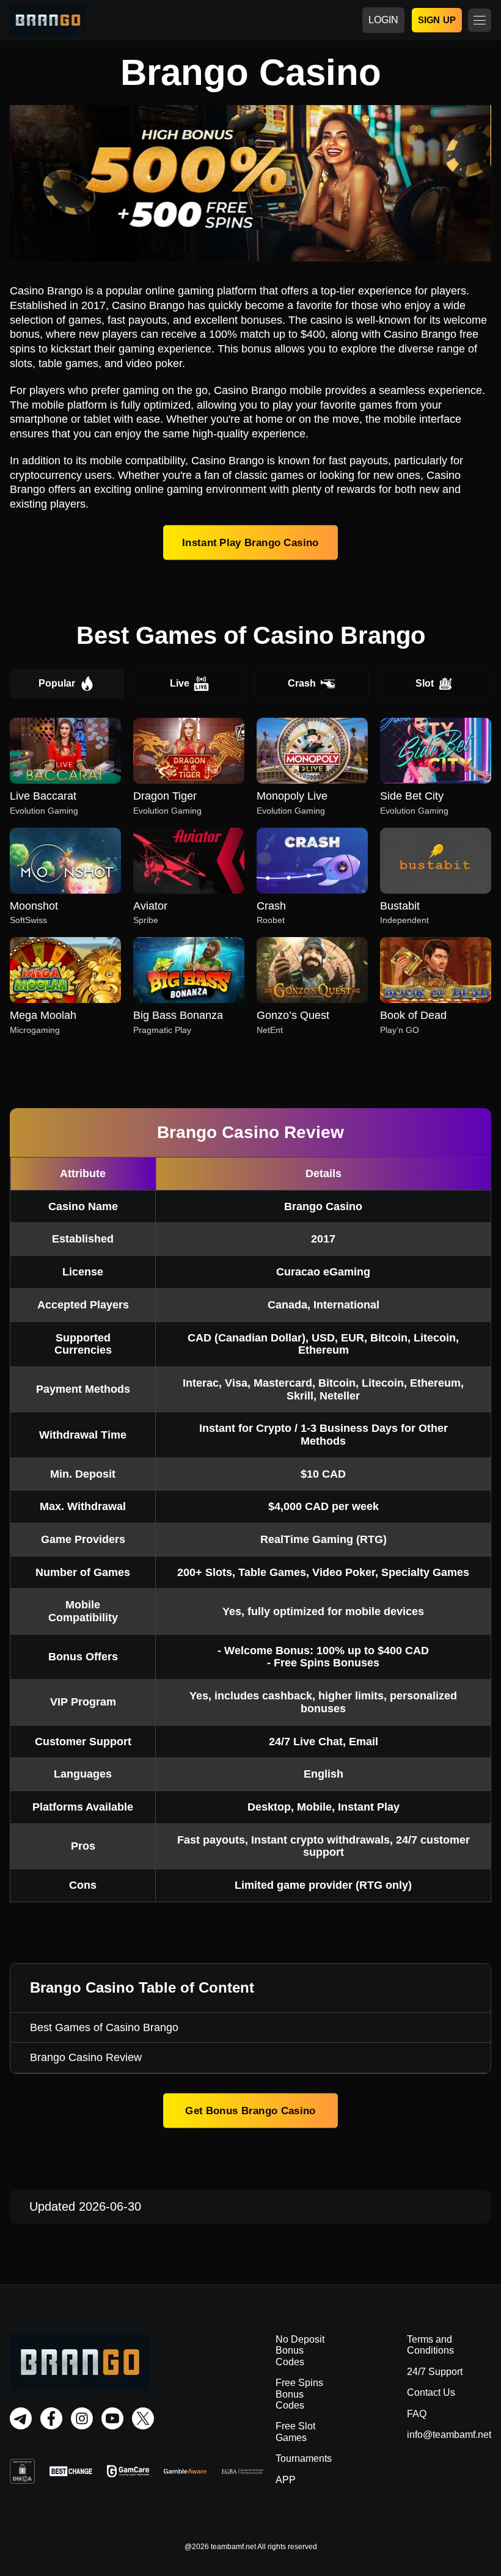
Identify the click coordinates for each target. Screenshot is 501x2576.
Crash (302, 683)
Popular (57, 683)
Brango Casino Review (86, 2057)
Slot (425, 683)
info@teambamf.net (449, 2435)
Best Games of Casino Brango (104, 2027)
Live (180, 683)
